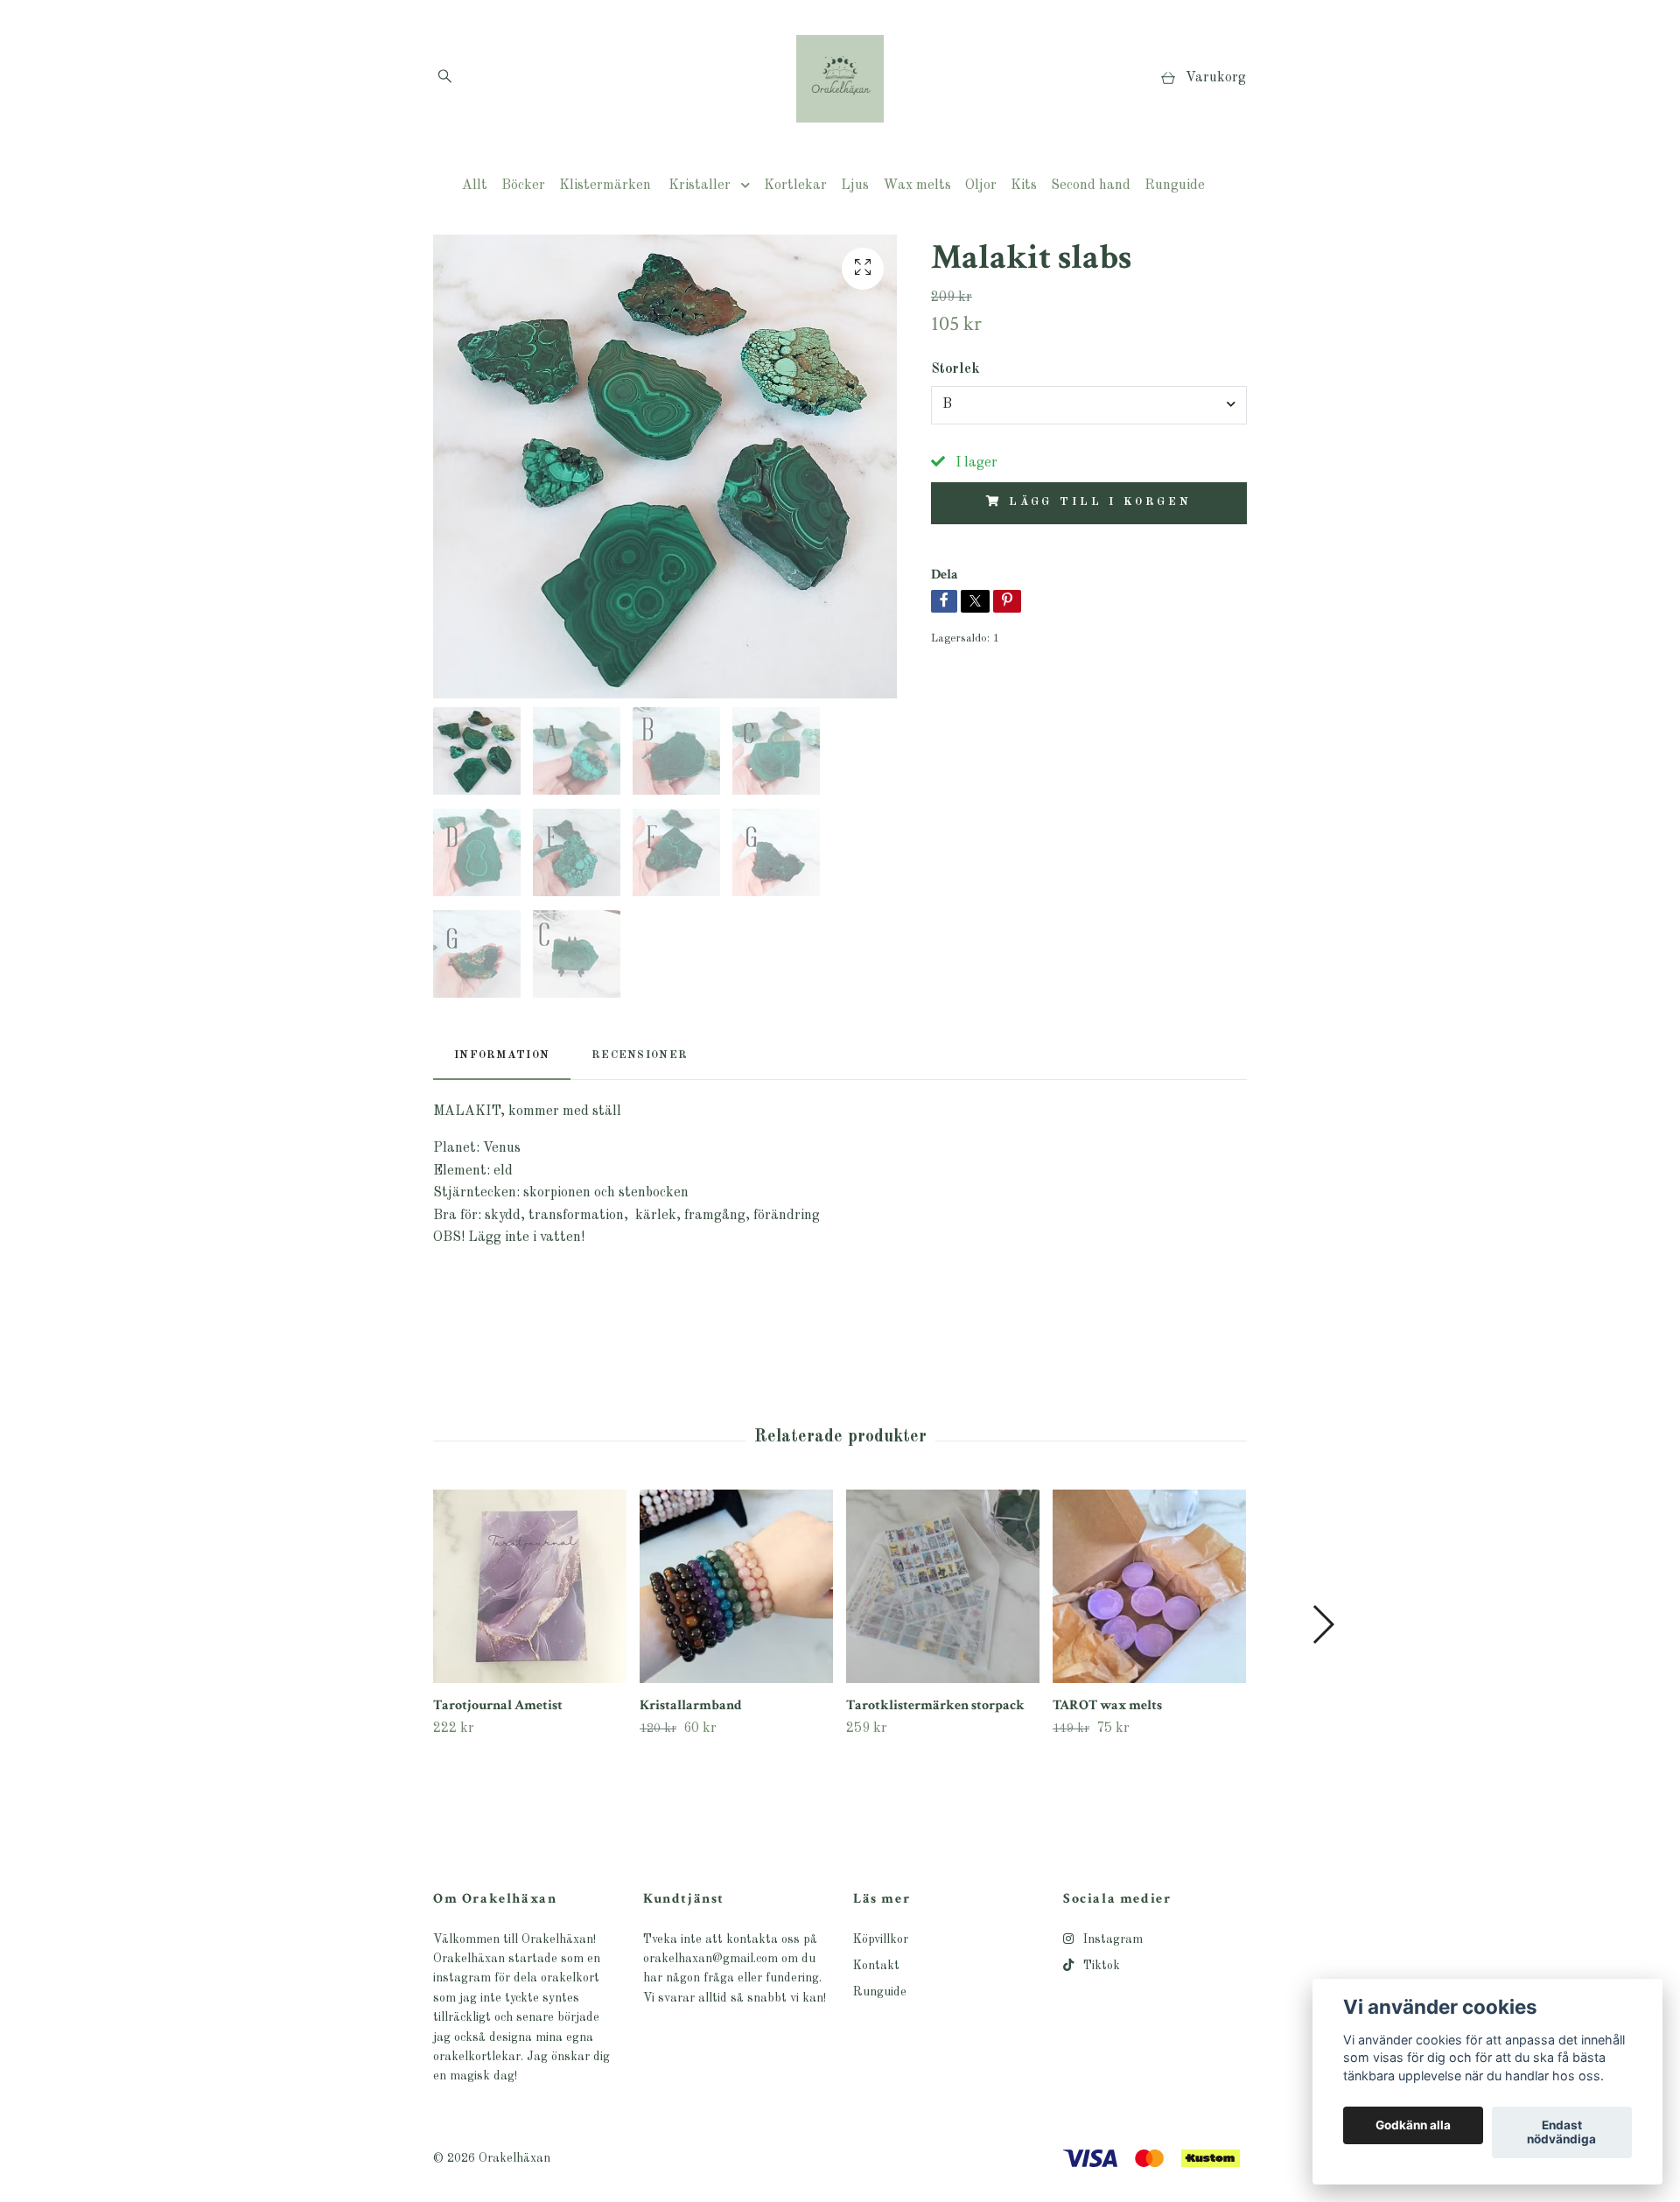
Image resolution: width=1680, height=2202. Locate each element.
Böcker (523, 186)
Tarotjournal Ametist (498, 1705)
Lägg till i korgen (1100, 502)
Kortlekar (795, 186)
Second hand (1091, 186)
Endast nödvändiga (1561, 2133)
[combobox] (1089, 405)
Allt (475, 186)
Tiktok (1100, 1966)
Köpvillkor (881, 1939)
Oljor (981, 186)
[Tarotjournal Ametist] (530, 1586)
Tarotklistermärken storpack (935, 1705)
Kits (1024, 186)
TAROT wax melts (1107, 1705)
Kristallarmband (691, 1705)
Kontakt (876, 1966)
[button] (1323, 1624)
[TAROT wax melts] (1149, 1586)
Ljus (855, 186)
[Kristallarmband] (736, 1586)
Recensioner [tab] (640, 1055)
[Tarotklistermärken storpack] (943, 1586)
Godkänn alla (1413, 2126)
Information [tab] (502, 1055)
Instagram (1111, 1939)
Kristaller (700, 186)
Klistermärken (605, 186)
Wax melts (917, 186)
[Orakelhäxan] (840, 79)
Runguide (1175, 186)
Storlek (955, 369)
